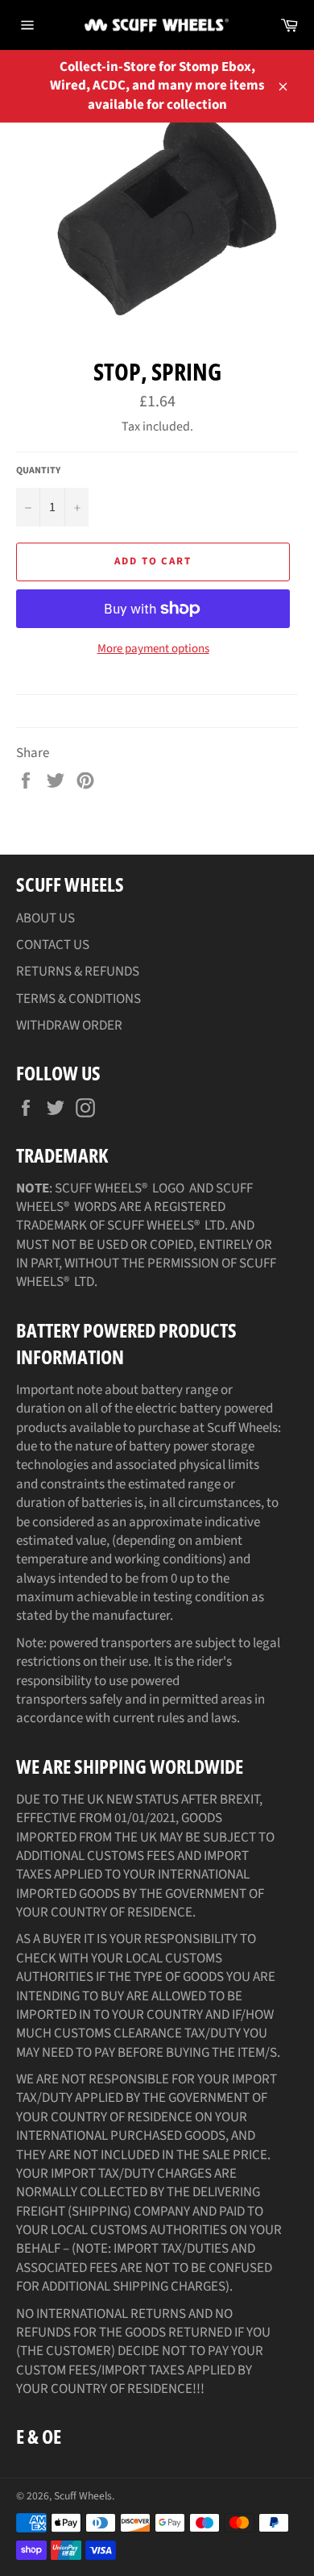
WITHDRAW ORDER (69, 1026)
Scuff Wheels (83, 2496)
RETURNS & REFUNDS (78, 972)
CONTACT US (53, 945)
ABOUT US (45, 918)
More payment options (153, 649)
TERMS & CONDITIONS (78, 999)
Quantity (38, 471)
